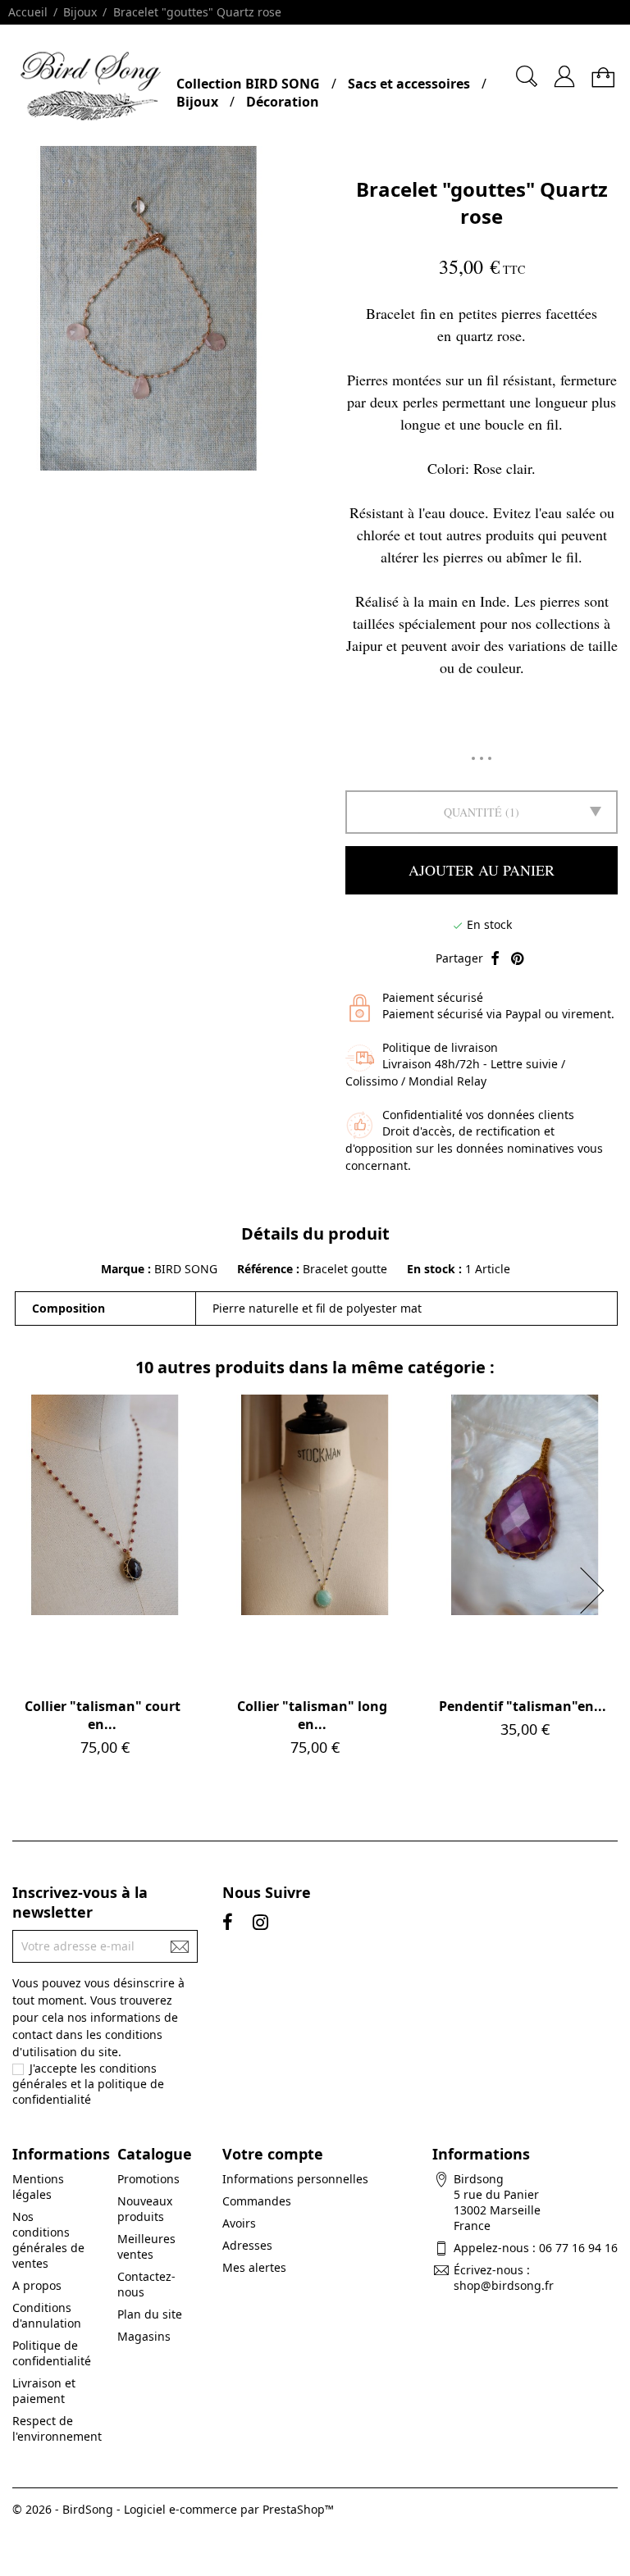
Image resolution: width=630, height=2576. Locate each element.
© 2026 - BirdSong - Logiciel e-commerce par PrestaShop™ (173, 2509)
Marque (123, 1269)
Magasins (144, 2336)
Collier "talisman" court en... (103, 1715)
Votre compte (273, 2154)
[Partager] (495, 959)
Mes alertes (254, 2267)
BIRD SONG (186, 1269)
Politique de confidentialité (52, 2353)
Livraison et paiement (44, 2391)
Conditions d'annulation (47, 2315)
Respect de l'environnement (57, 2428)
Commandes (257, 2201)
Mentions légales (38, 2187)
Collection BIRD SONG (248, 84)
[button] (597, 1591)
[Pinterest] (517, 959)
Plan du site (150, 2314)
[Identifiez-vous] (564, 70)
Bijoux (197, 102)
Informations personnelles (295, 2179)
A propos (37, 2285)
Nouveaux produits (145, 2209)
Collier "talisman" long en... (312, 1715)
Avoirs (239, 2223)
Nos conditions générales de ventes (48, 2240)
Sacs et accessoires (409, 84)
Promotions (148, 2179)
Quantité (473, 812)
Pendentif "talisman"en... (523, 1706)
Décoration (283, 102)
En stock (431, 1269)
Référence (267, 1269)
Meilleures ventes (146, 2246)
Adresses (247, 2245)
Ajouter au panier (482, 870)
